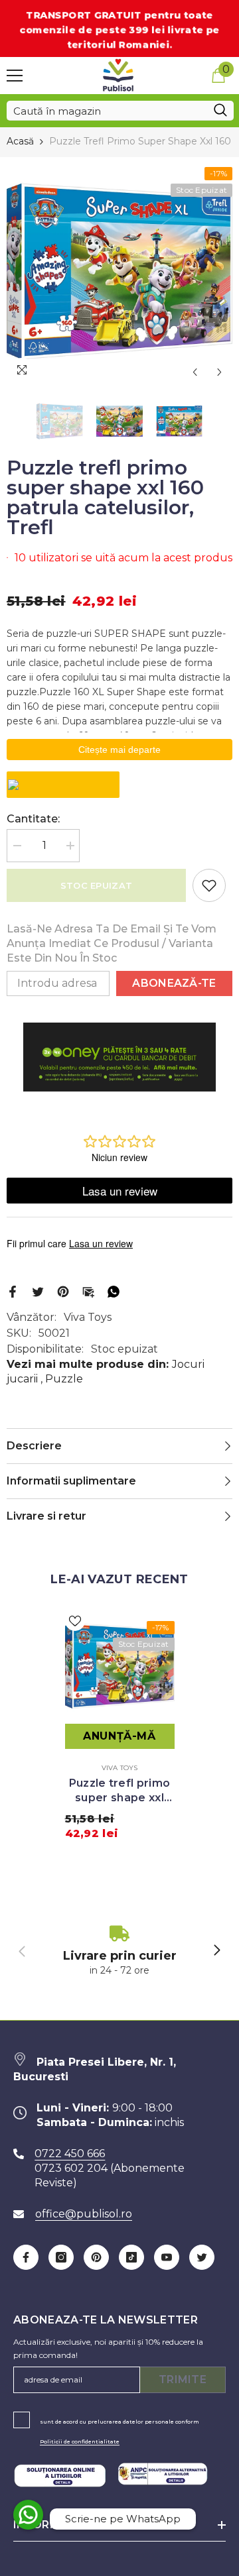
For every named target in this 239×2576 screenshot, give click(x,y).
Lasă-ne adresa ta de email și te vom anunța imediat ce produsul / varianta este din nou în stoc (112, 943)
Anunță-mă (119, 1736)
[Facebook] (13, 1291)
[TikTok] (131, 2257)
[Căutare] (120, 111)
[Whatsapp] (114, 1291)
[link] (119, 1951)
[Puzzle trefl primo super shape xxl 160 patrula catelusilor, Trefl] (120, 1666)
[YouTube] (167, 2257)
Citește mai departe (119, 750)
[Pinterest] (63, 1291)
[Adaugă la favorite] (209, 885)
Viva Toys (88, 1317)
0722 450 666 (70, 2154)
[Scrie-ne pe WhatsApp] (28, 2515)
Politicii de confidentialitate (80, 2441)
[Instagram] (61, 2257)
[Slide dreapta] (216, 1951)
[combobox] (107, 111)
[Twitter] (38, 1291)
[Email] (88, 1291)
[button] (195, 372)
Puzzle (64, 1379)
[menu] (15, 76)
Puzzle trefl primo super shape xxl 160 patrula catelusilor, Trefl (120, 1791)
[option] (119, 271)
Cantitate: (33, 819)
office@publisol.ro (84, 2214)
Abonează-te (174, 983)
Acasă (20, 141)
